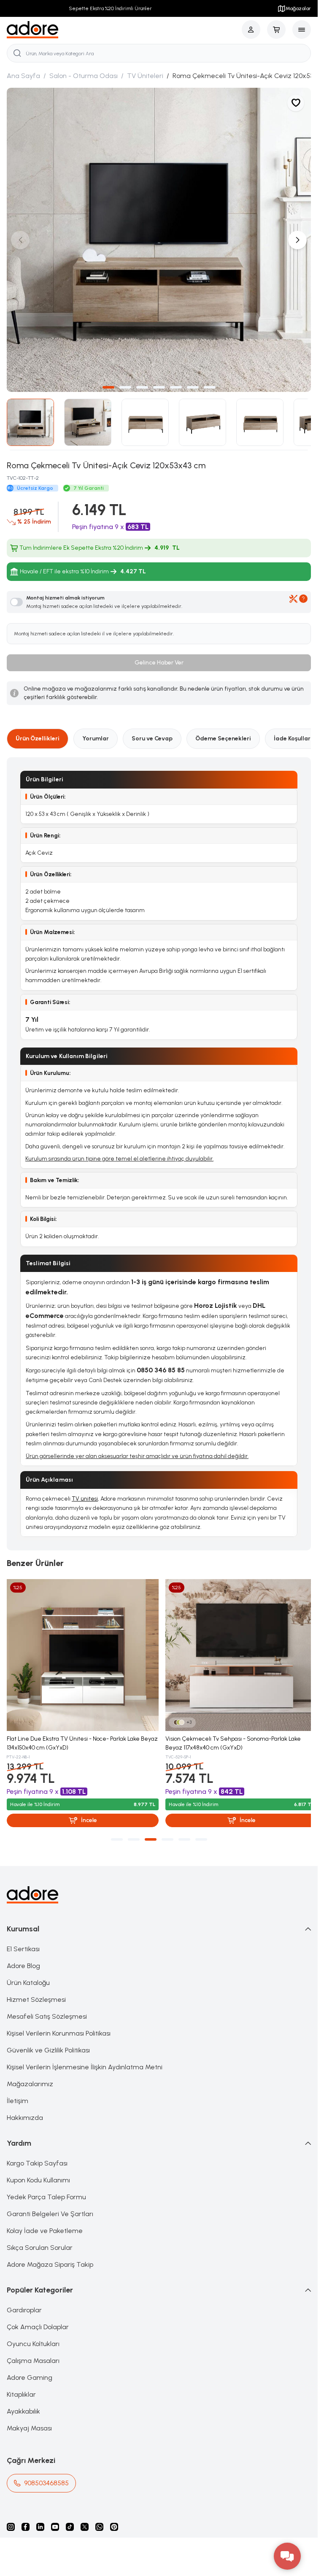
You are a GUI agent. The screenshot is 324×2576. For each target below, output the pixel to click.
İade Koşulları (293, 739)
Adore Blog (23, 1963)
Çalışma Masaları (33, 2358)
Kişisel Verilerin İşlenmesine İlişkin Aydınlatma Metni (85, 2064)
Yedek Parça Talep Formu (46, 2194)
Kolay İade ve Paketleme (45, 2228)
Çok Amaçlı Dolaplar (38, 2324)
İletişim (18, 2098)
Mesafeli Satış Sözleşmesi (47, 2013)
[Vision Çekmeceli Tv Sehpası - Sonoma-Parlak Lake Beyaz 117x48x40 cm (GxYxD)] (237, 1654)
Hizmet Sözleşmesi (36, 1997)
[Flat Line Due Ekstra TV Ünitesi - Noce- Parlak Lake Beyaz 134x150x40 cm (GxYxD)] (81, 1654)
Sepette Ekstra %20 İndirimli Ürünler (108, 8)
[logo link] (33, 30)
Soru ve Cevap (152, 739)
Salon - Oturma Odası (84, 76)
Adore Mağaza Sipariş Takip (50, 2261)
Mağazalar (298, 8)
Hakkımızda (25, 2115)
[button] (108, 387)
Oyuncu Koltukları (33, 2341)
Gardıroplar (24, 2307)
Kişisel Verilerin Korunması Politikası (59, 2030)
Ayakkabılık (23, 2408)
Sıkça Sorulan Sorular (40, 2245)
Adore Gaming (30, 2375)
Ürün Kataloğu (28, 1980)
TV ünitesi (85, 1499)
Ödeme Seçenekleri (223, 739)
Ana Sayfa (23, 76)
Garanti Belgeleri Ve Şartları (50, 2211)
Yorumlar (96, 739)
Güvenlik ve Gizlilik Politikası (48, 2047)
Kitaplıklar (21, 2391)
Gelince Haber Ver (159, 663)
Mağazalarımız (30, 2081)
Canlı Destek (105, 1380)
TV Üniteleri (145, 76)
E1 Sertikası (23, 1946)
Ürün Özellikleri (38, 739)
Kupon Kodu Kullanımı (38, 2177)
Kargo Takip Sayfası (37, 2160)
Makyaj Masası (29, 2425)
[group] (159, 240)
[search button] (17, 53)
